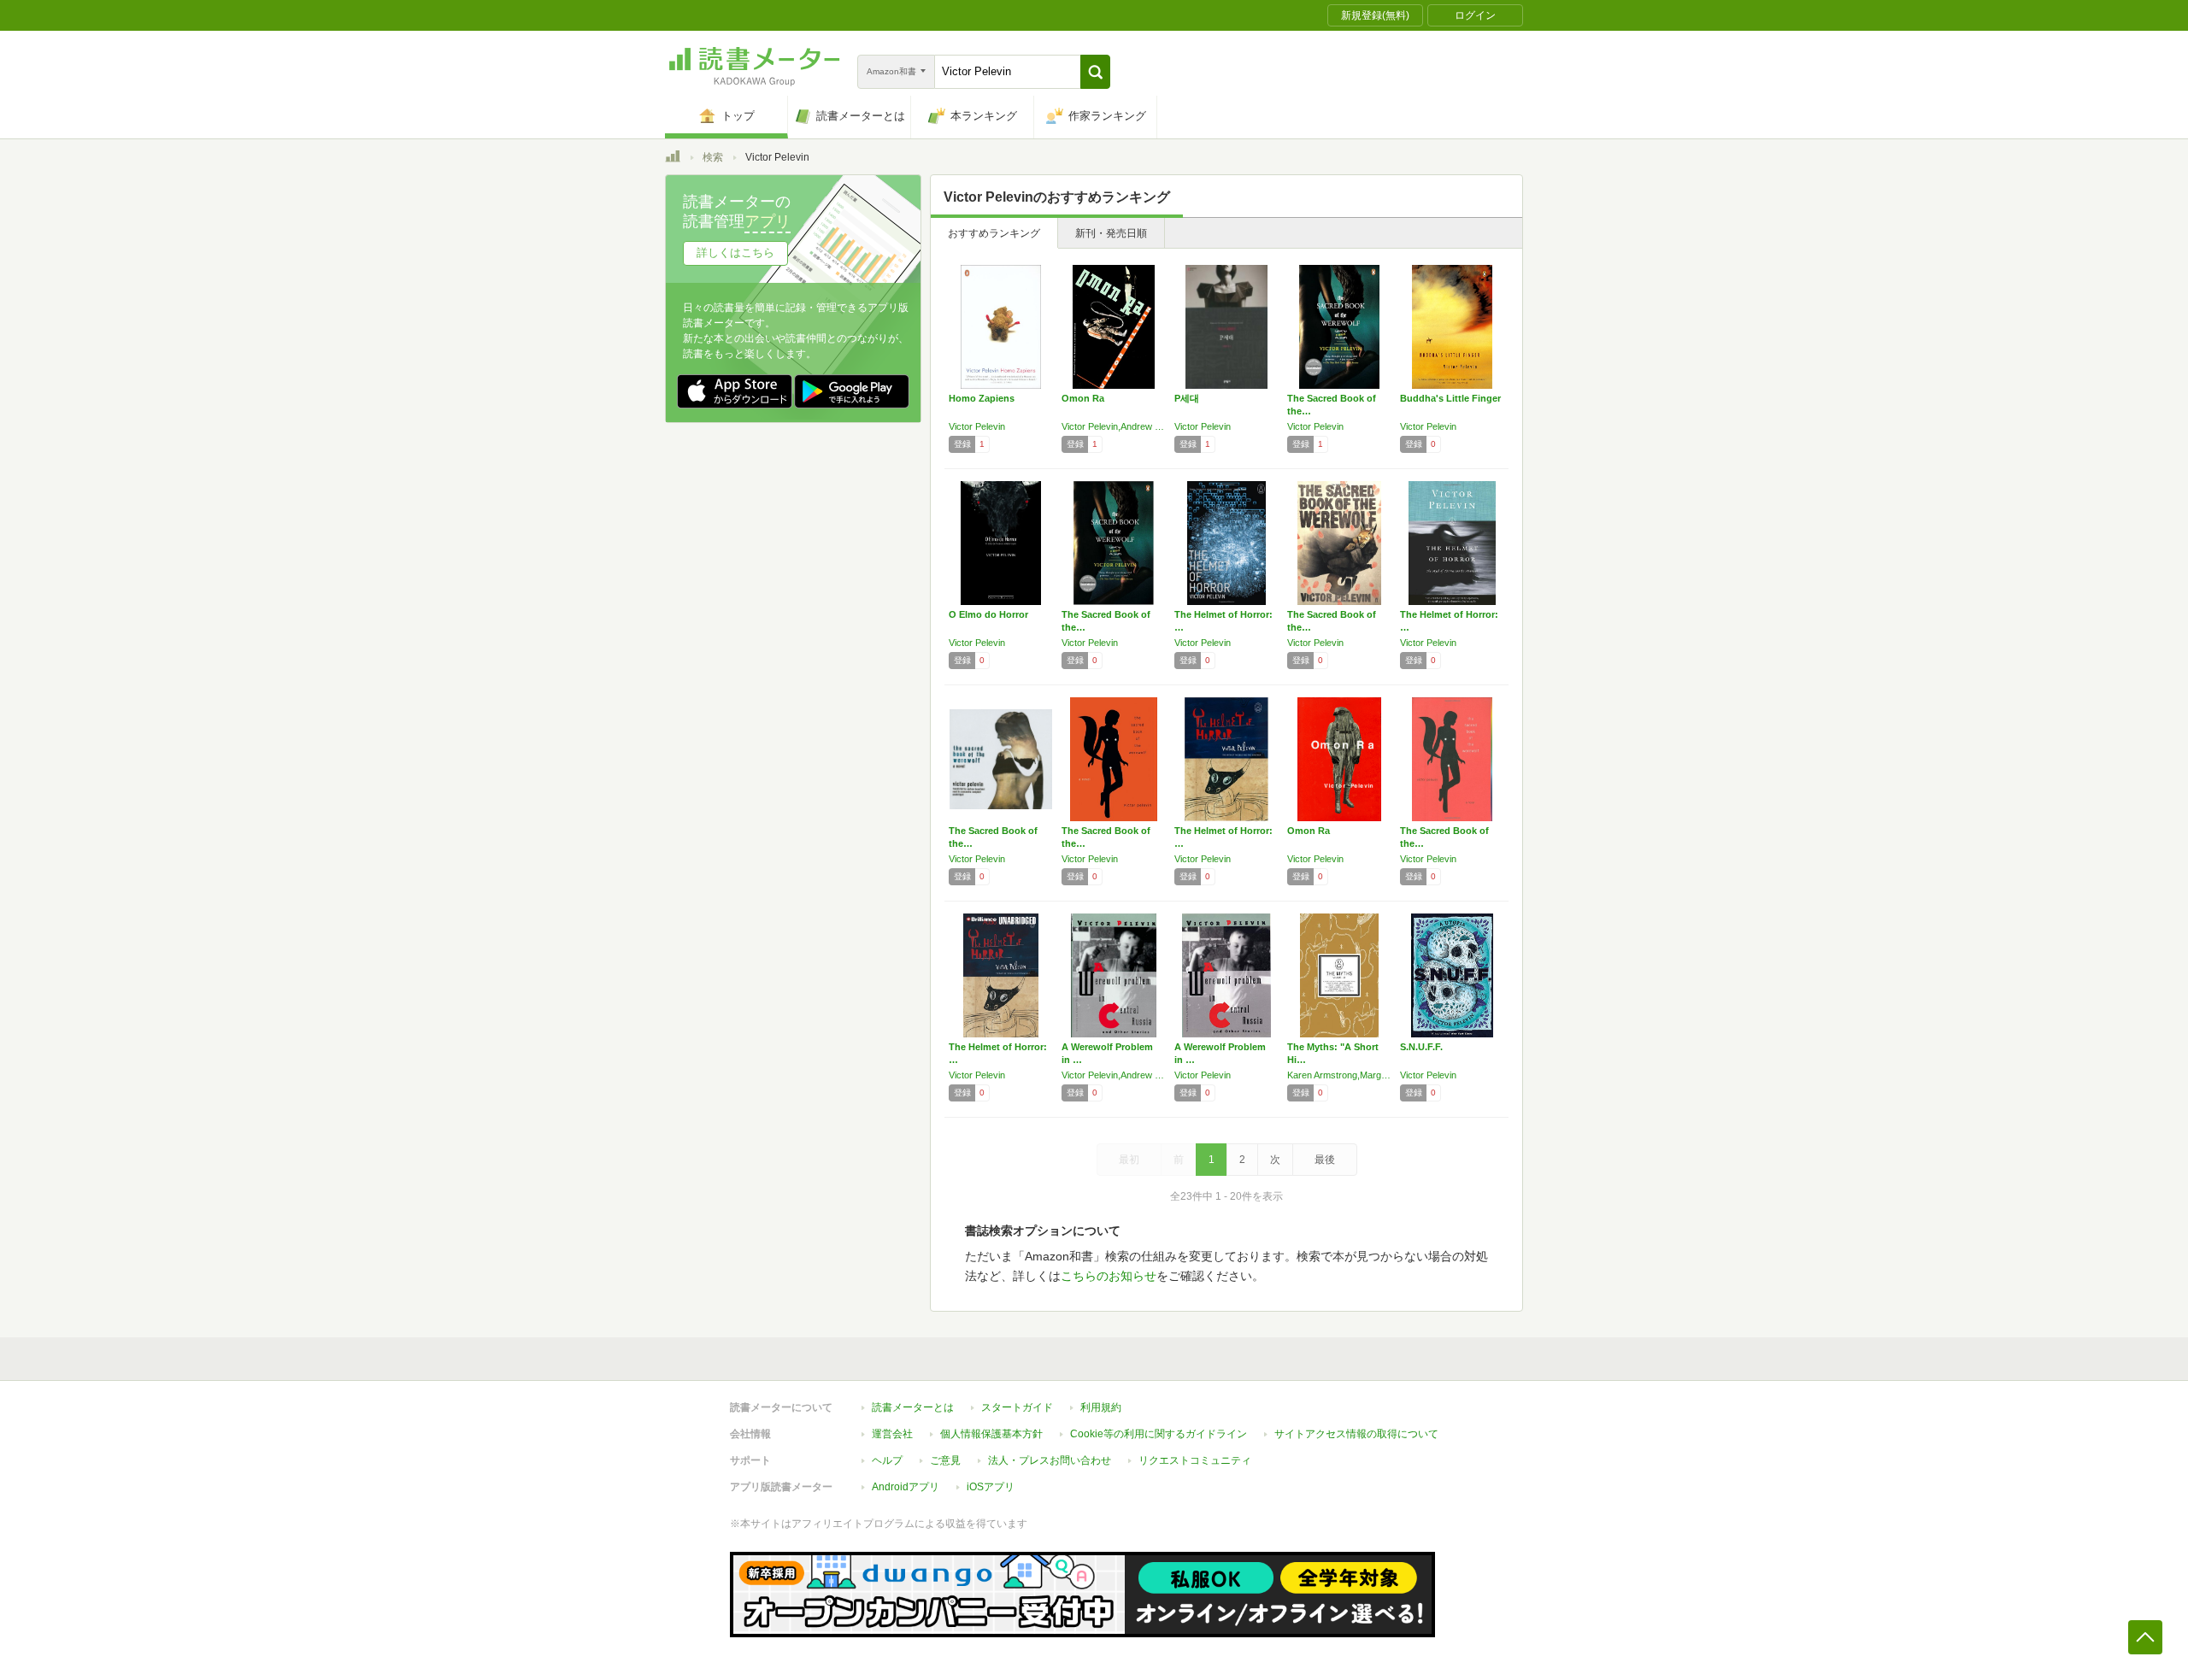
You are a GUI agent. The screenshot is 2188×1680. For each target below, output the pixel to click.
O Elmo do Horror (988, 614)
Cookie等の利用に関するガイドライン (1159, 1434)
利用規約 (1101, 1407)
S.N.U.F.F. (1421, 1047)
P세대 (1187, 398)
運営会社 (892, 1434)
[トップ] (673, 159)
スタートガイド (1017, 1407)
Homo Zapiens (982, 398)
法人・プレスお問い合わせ (1050, 1460)
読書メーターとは (913, 1407)
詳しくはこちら (735, 253)
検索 (713, 157)
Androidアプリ (906, 1487)
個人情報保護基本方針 (991, 1434)
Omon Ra (1083, 398)
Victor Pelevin (977, 426)
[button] (1095, 72)
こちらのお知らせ (1109, 1276)
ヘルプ (887, 1460)
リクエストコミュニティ (1195, 1460)
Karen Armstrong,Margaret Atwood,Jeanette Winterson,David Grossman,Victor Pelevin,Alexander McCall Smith (1339, 1075)
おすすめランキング (994, 233)
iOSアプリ (991, 1487)
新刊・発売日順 (1111, 233)
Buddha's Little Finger (1450, 398)
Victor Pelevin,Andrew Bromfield (1114, 426)
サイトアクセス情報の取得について (1356, 1434)
